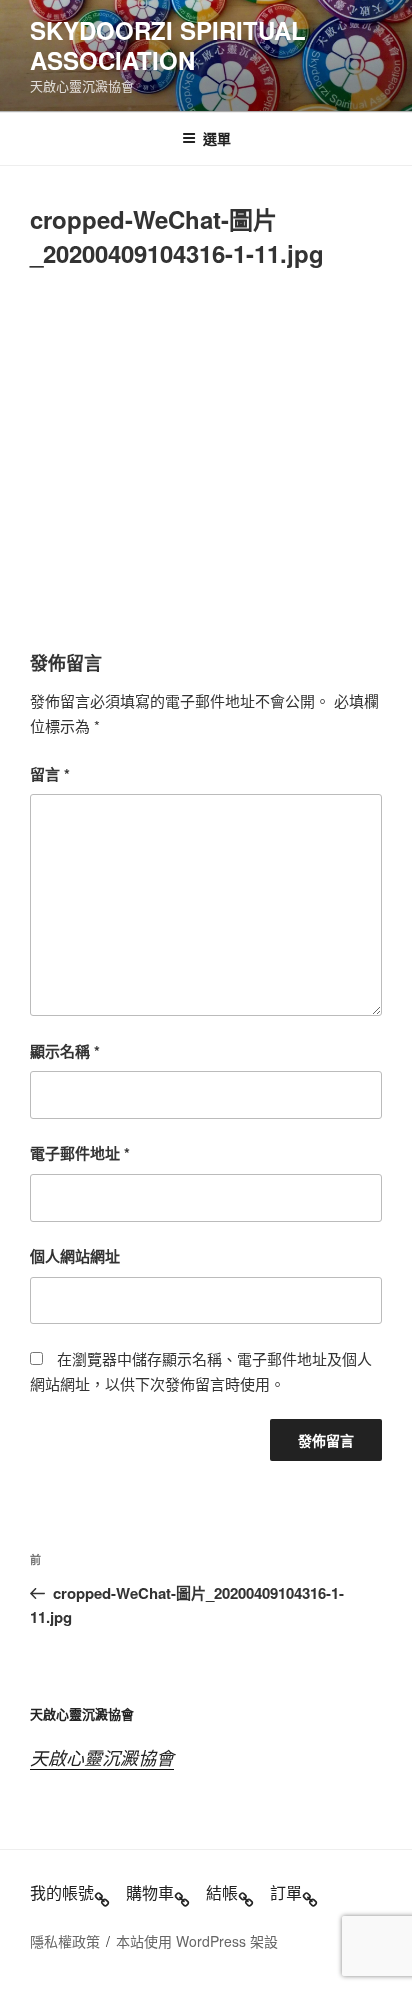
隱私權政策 (65, 1941)
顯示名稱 (65, 1051)
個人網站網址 (75, 1256)
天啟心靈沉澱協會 (102, 1757)
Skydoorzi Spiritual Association (168, 45)
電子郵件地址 (80, 1153)
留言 (50, 774)
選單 (217, 138)
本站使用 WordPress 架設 (197, 1941)
